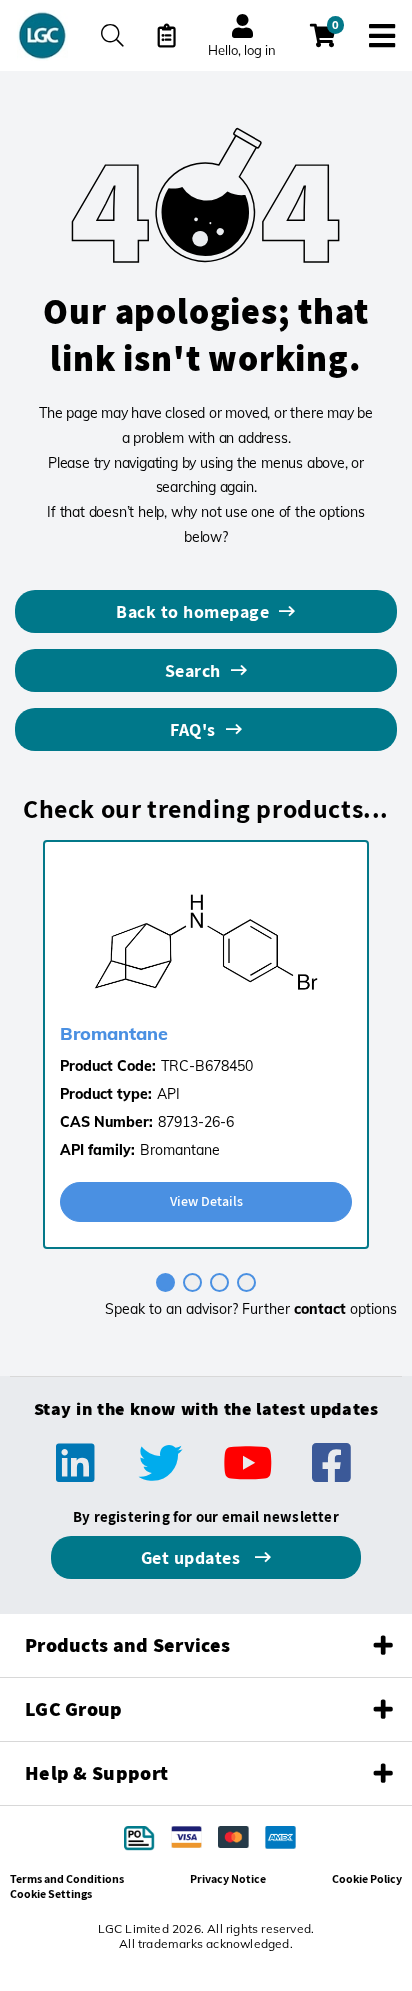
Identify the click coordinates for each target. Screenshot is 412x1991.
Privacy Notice (228, 1878)
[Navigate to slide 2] (192, 1282)
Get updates (193, 1557)
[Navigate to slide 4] (246, 1282)
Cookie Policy (367, 1878)
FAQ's (193, 729)
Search (193, 670)
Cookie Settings (51, 1893)
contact (320, 1309)
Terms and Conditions (67, 1878)
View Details (206, 1201)
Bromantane (114, 1033)
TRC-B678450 (207, 1066)
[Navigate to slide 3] (219, 1282)
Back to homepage (192, 611)
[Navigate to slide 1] (165, 1282)
